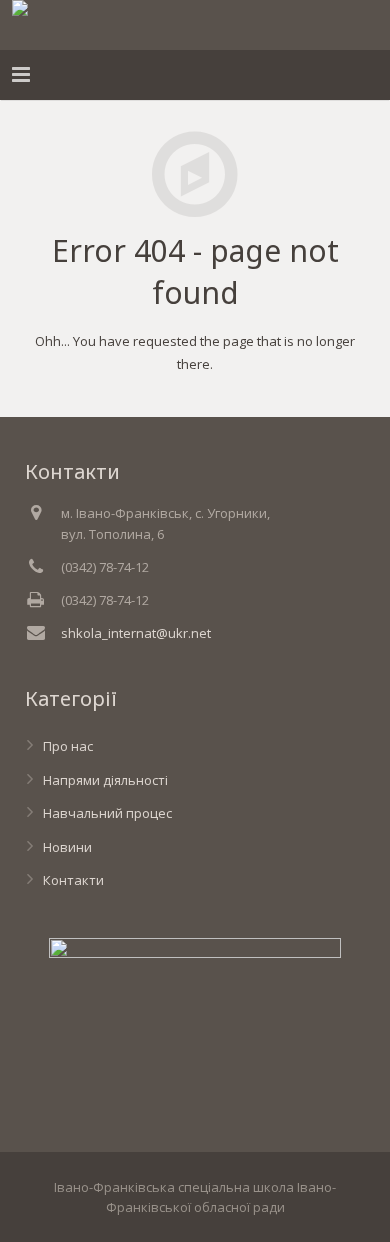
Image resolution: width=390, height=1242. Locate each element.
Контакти (73, 880)
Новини (67, 847)
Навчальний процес (107, 813)
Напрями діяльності (105, 780)
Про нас (68, 746)
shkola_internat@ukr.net (136, 633)
